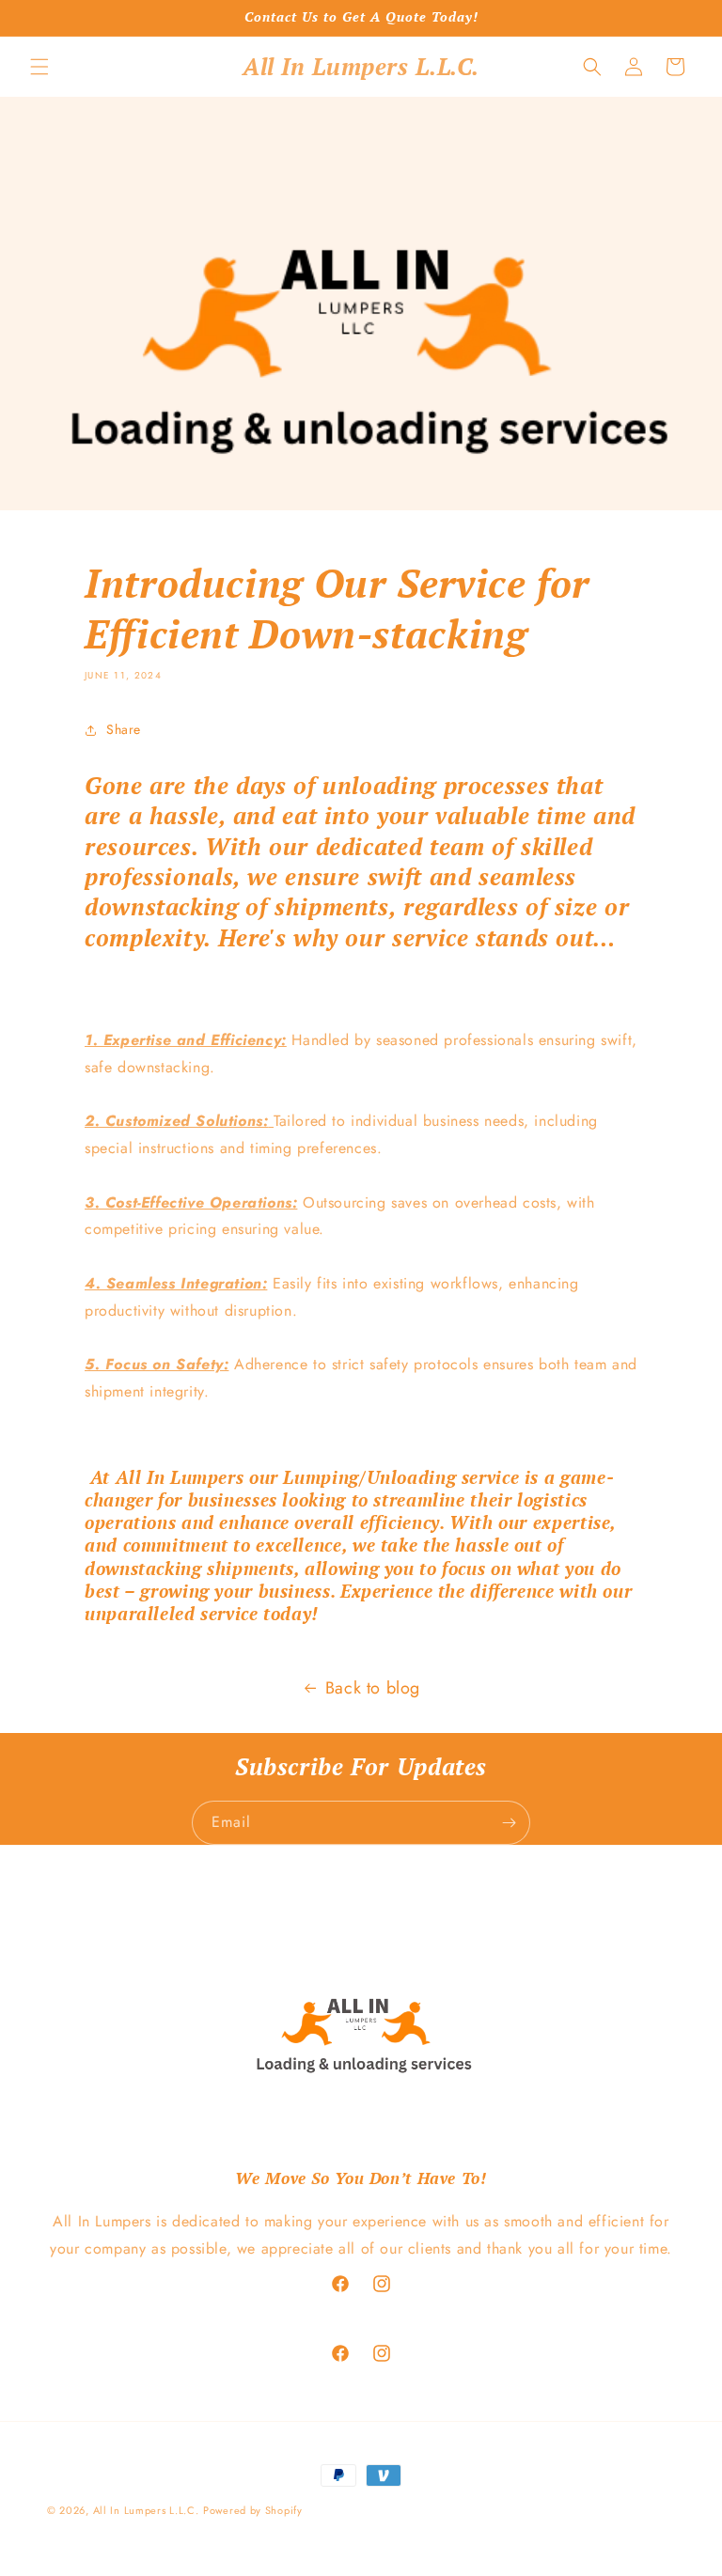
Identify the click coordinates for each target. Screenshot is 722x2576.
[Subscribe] (509, 1823)
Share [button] (124, 729)
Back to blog (373, 1688)
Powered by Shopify (253, 2510)
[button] (39, 67)
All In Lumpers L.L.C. (146, 2510)
